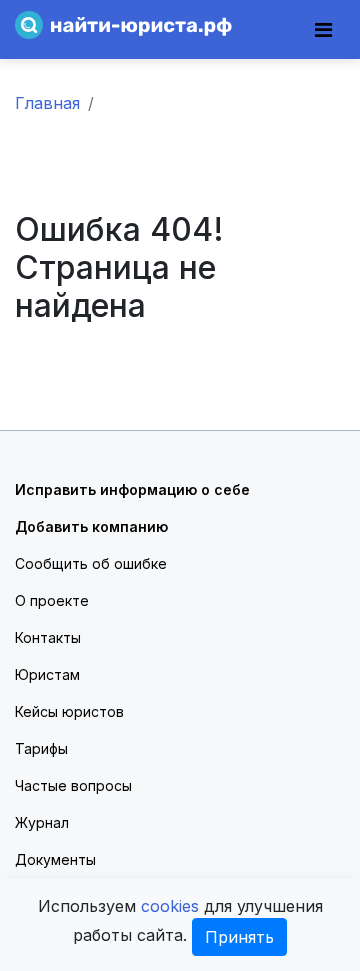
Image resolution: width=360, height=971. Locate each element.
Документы (55, 859)
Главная (47, 103)
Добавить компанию (91, 526)
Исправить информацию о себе (132, 489)
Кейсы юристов (69, 711)
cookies (170, 906)
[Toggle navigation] (323, 30)
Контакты (48, 637)
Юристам (47, 674)
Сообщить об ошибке (91, 563)
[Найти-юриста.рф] (123, 23)
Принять (239, 937)
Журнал (42, 822)
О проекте (52, 600)
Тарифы (41, 748)
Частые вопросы (73, 785)
